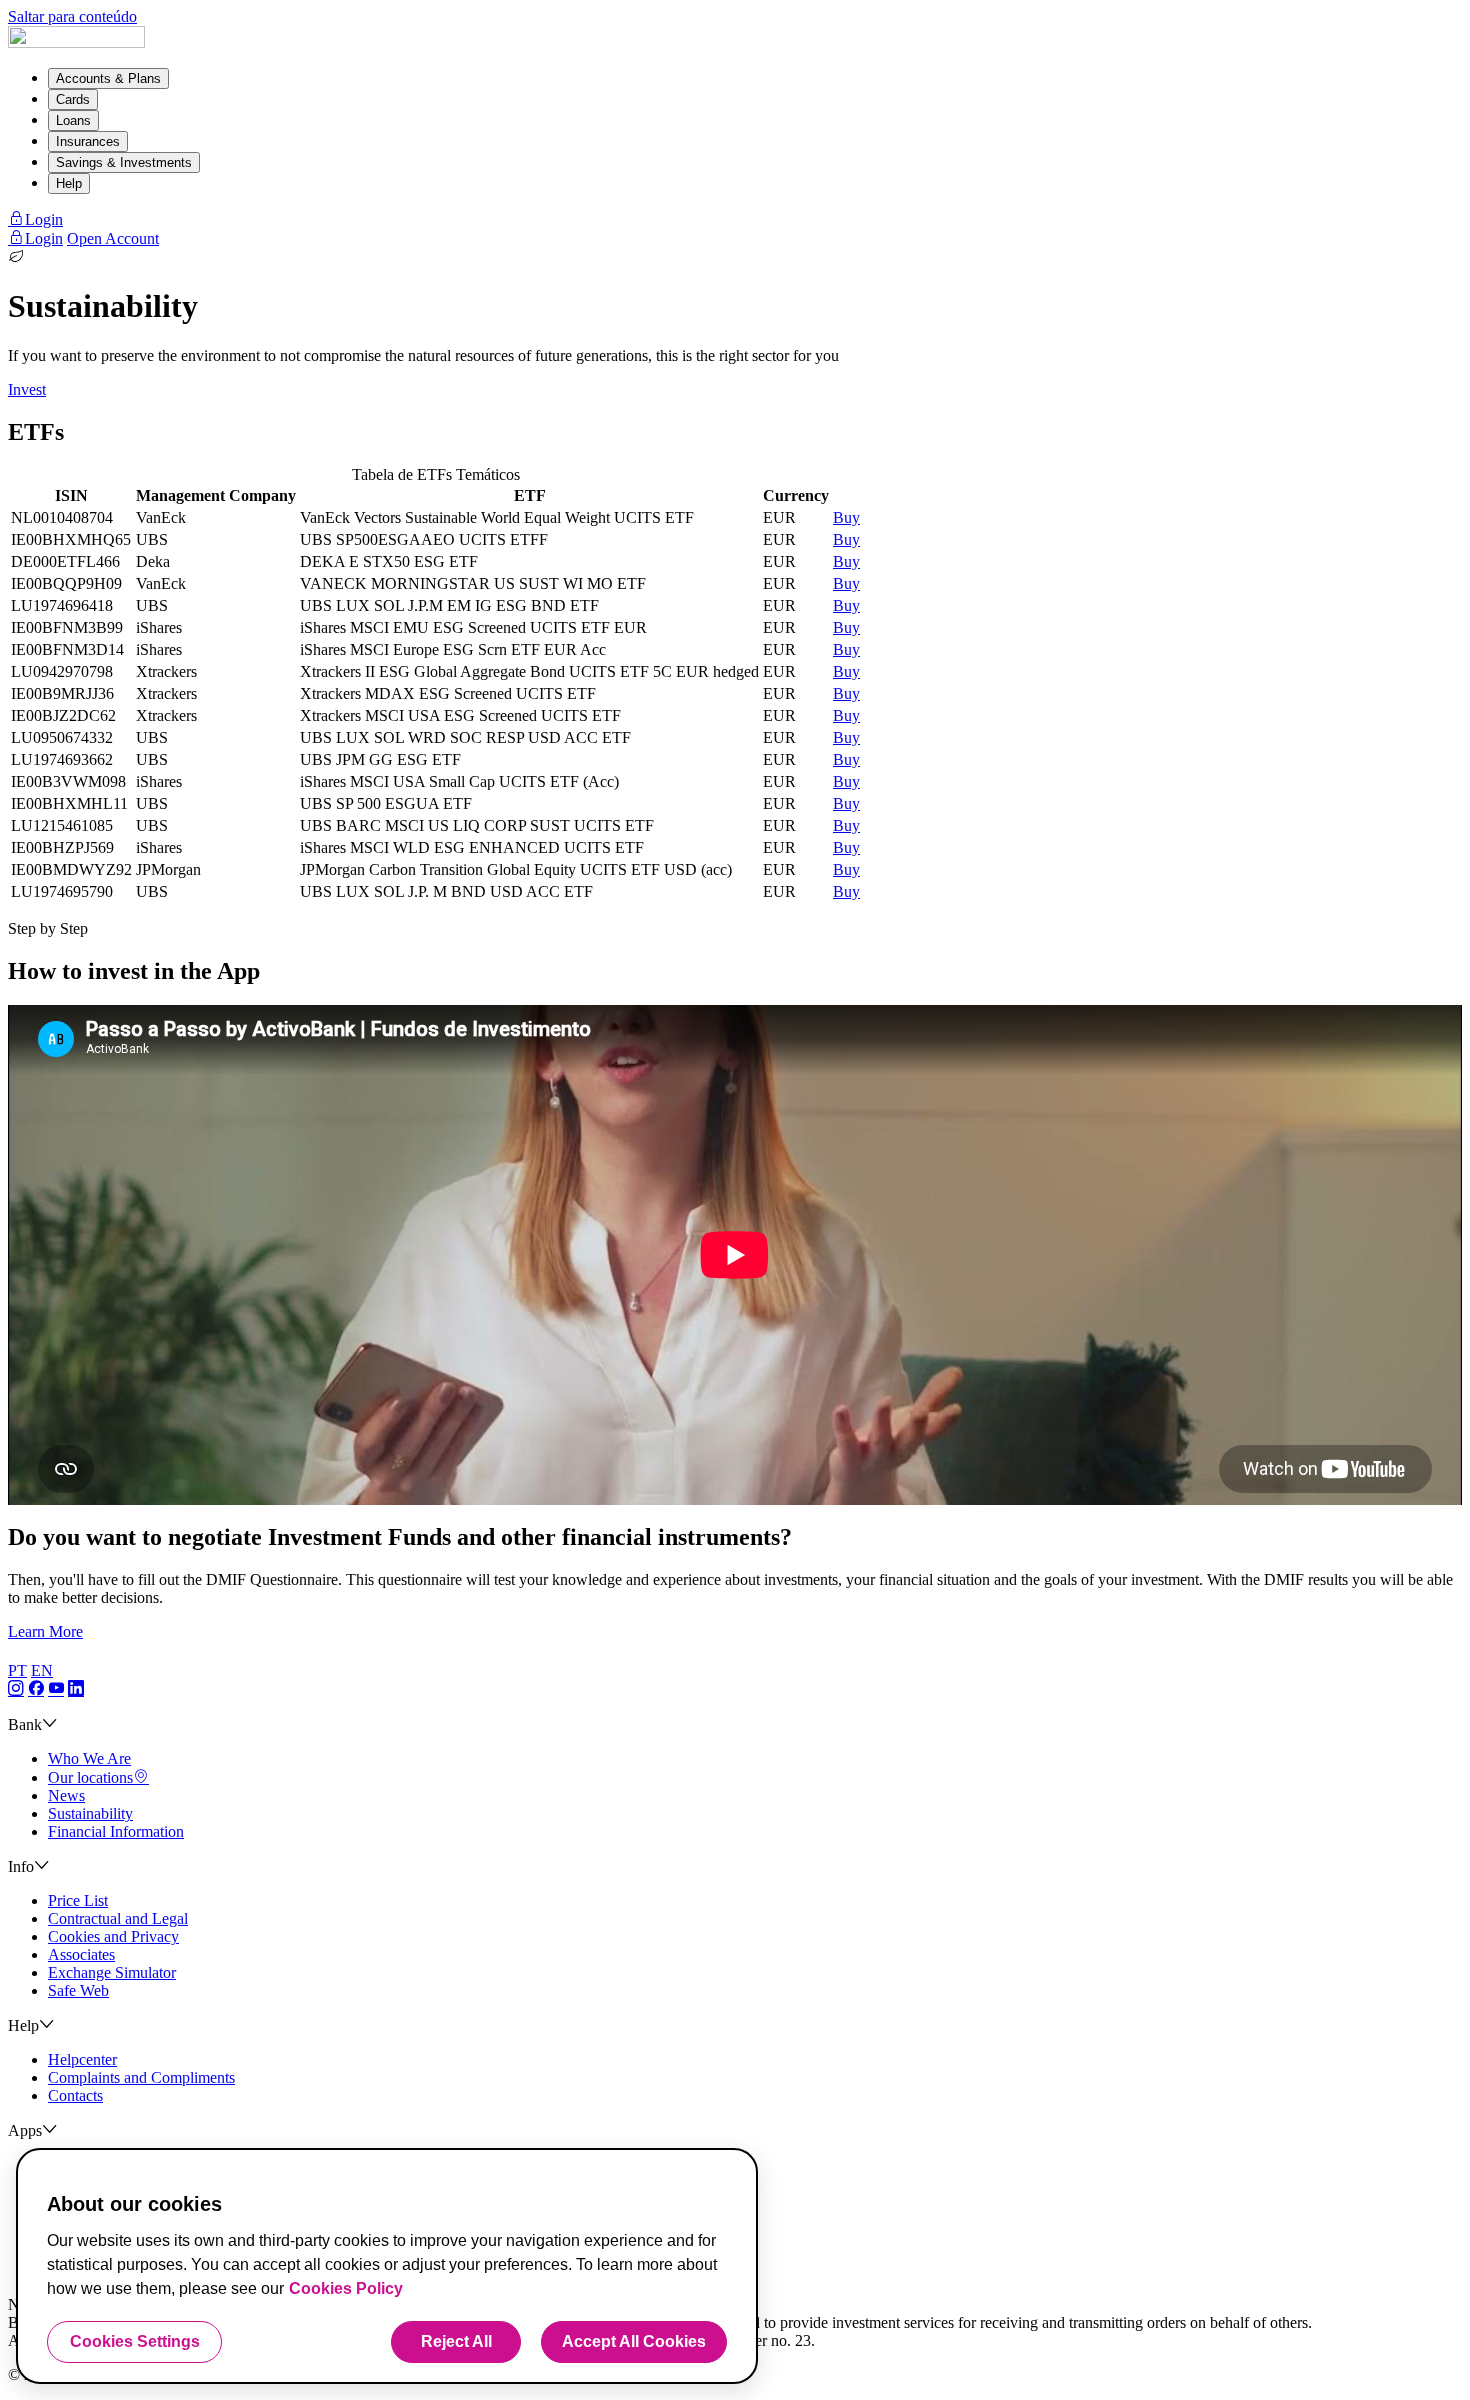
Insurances (88, 141)
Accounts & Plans (108, 78)
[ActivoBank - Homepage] (76, 42)
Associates (81, 1954)
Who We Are (89, 1758)
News (66, 1795)
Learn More (45, 1631)
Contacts (75, 2095)
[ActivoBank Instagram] (16, 1689)
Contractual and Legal (118, 1918)
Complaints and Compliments (141, 2077)
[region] (387, 2266)
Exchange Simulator (112, 1972)
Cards (73, 99)
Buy (846, 517)
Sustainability (90, 1813)
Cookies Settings (135, 2341)
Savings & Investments (124, 162)
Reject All (456, 2341)
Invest (27, 389)
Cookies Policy (346, 2288)
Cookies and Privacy (113, 1936)
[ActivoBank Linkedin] (76, 1689)
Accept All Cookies (634, 2341)
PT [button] (17, 1670)
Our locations (90, 1777)
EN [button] (42, 1670)
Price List (78, 1900)
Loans (73, 120)
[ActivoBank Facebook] (36, 1689)
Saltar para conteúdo (72, 16)
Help (69, 183)
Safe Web (78, 1990)
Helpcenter (82, 2059)
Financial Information (116, 1831)
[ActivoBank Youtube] (56, 1689)
